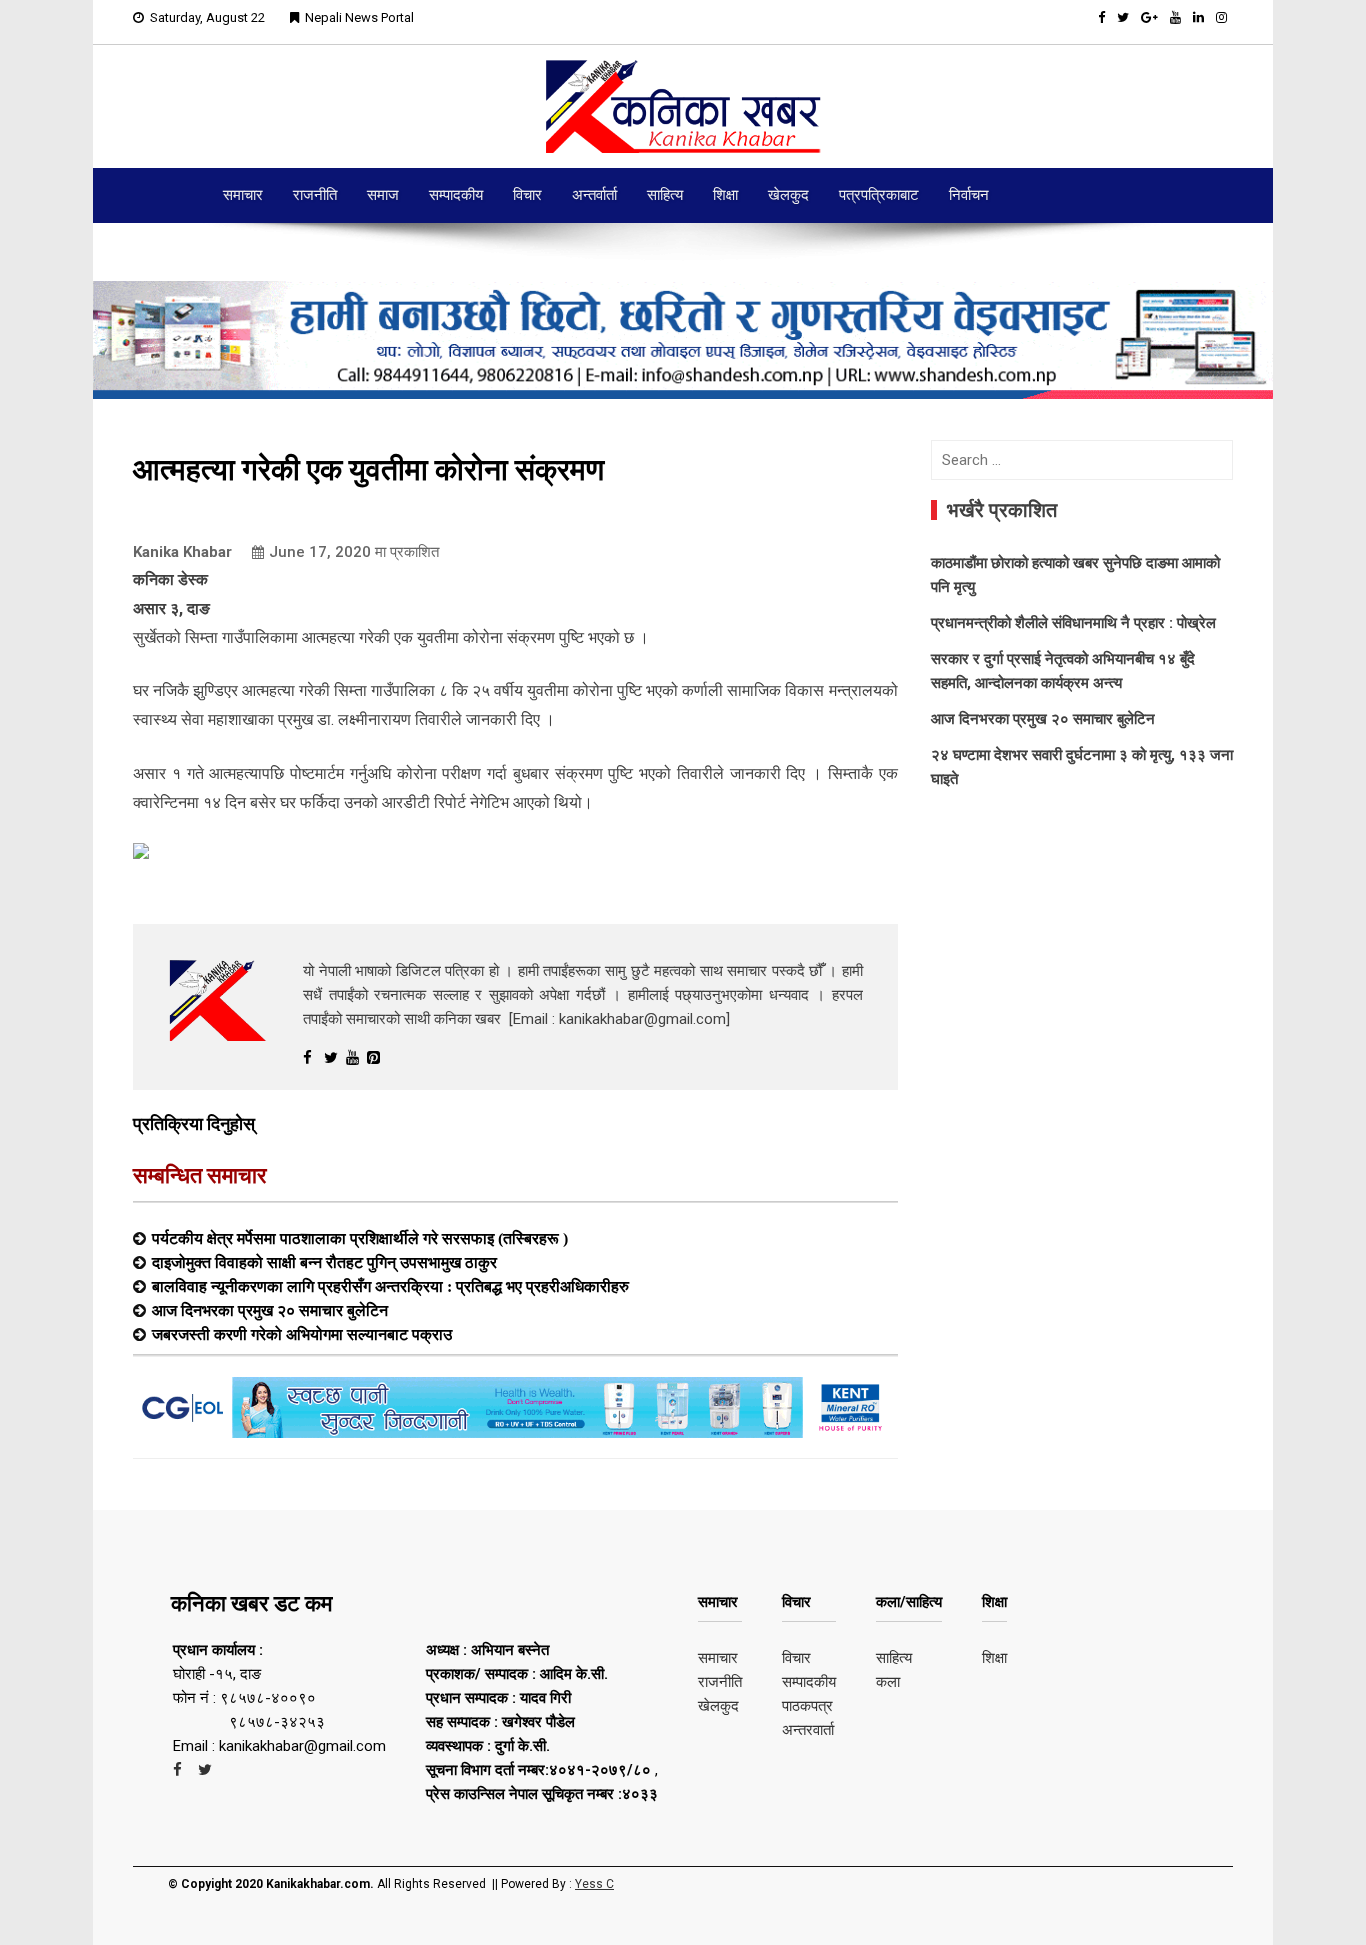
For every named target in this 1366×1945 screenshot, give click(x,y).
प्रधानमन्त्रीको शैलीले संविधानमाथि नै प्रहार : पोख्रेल (1073, 623)
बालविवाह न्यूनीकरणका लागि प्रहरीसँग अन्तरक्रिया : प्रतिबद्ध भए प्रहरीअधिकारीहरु (390, 1286)
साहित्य (665, 195)
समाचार (243, 195)
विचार (527, 195)
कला (888, 1682)
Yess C (594, 1884)
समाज (383, 195)
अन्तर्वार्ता (594, 195)
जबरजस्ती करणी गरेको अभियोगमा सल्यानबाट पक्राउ (302, 1334)
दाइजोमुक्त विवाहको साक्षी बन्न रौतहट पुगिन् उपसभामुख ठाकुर (324, 1262)
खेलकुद (788, 195)
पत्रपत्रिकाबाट (879, 195)
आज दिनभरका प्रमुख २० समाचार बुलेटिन (270, 1310)
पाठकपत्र (807, 1706)
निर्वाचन (969, 195)
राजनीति (315, 195)
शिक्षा (725, 195)
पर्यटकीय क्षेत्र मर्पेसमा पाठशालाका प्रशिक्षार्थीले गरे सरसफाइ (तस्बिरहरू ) (360, 1238)
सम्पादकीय (456, 195)
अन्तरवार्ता (808, 1730)
